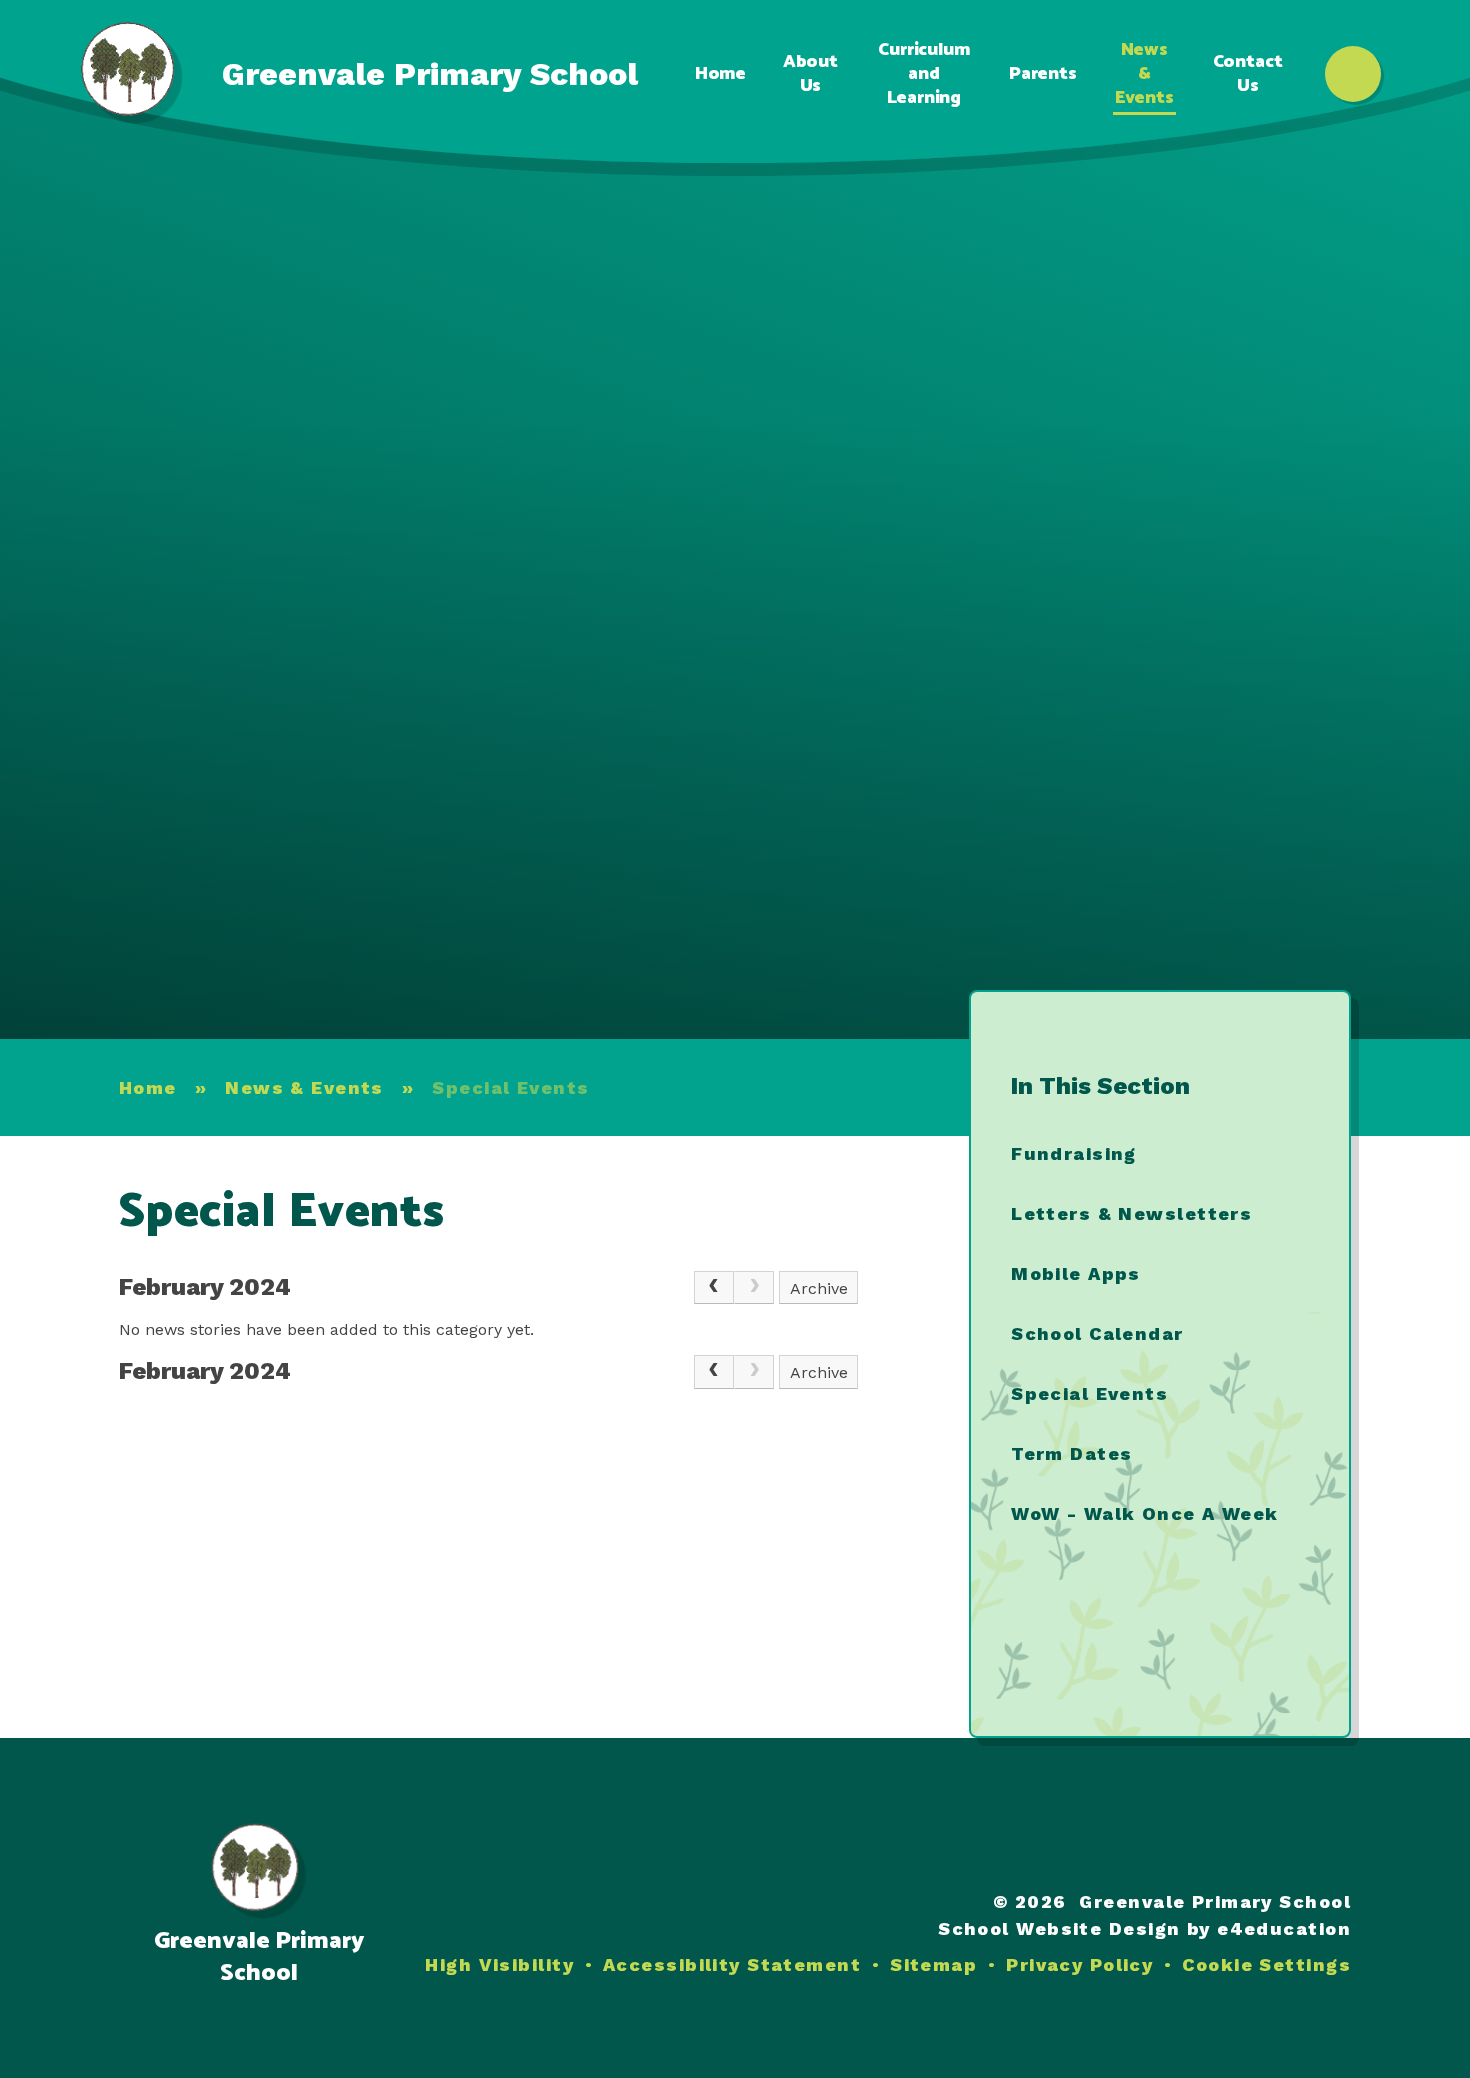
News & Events (304, 1087)
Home (148, 1087)
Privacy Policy (1079, 1964)
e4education (1284, 1928)
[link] (754, 1288)
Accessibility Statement (732, 1964)
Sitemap (933, 1964)
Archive (819, 1288)
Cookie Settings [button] (1266, 1964)
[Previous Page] (714, 1288)
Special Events (510, 1087)
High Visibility (499, 1964)
